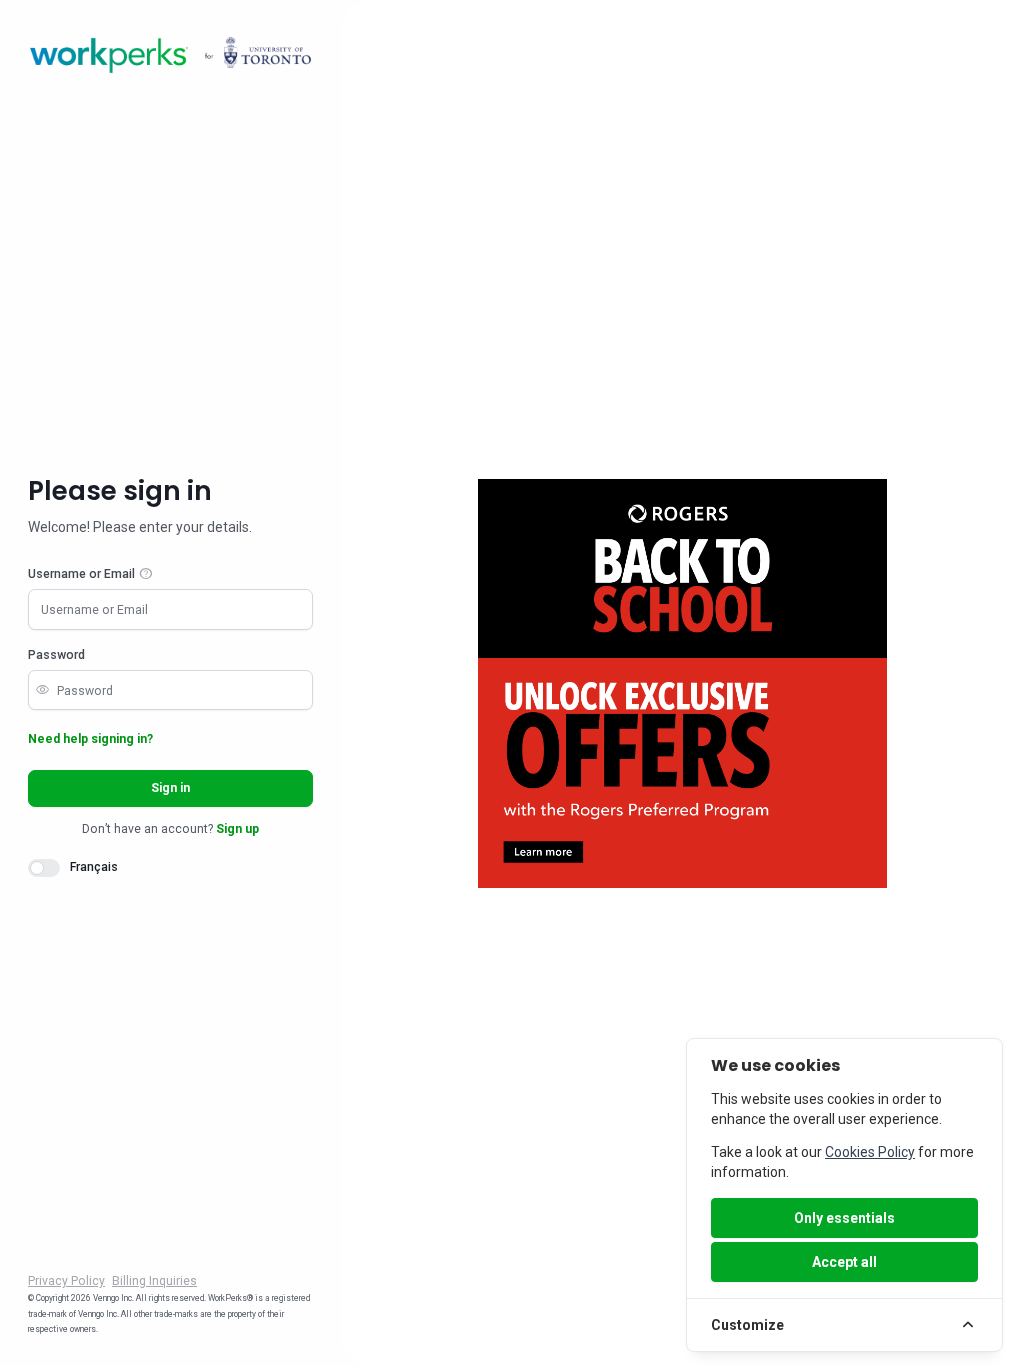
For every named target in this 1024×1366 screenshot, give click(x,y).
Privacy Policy (66, 1281)
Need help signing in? (90, 739)
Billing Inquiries (154, 1281)
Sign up (237, 829)
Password (56, 655)
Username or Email (81, 574)
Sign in (170, 788)
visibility (42, 690)
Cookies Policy (870, 1152)
